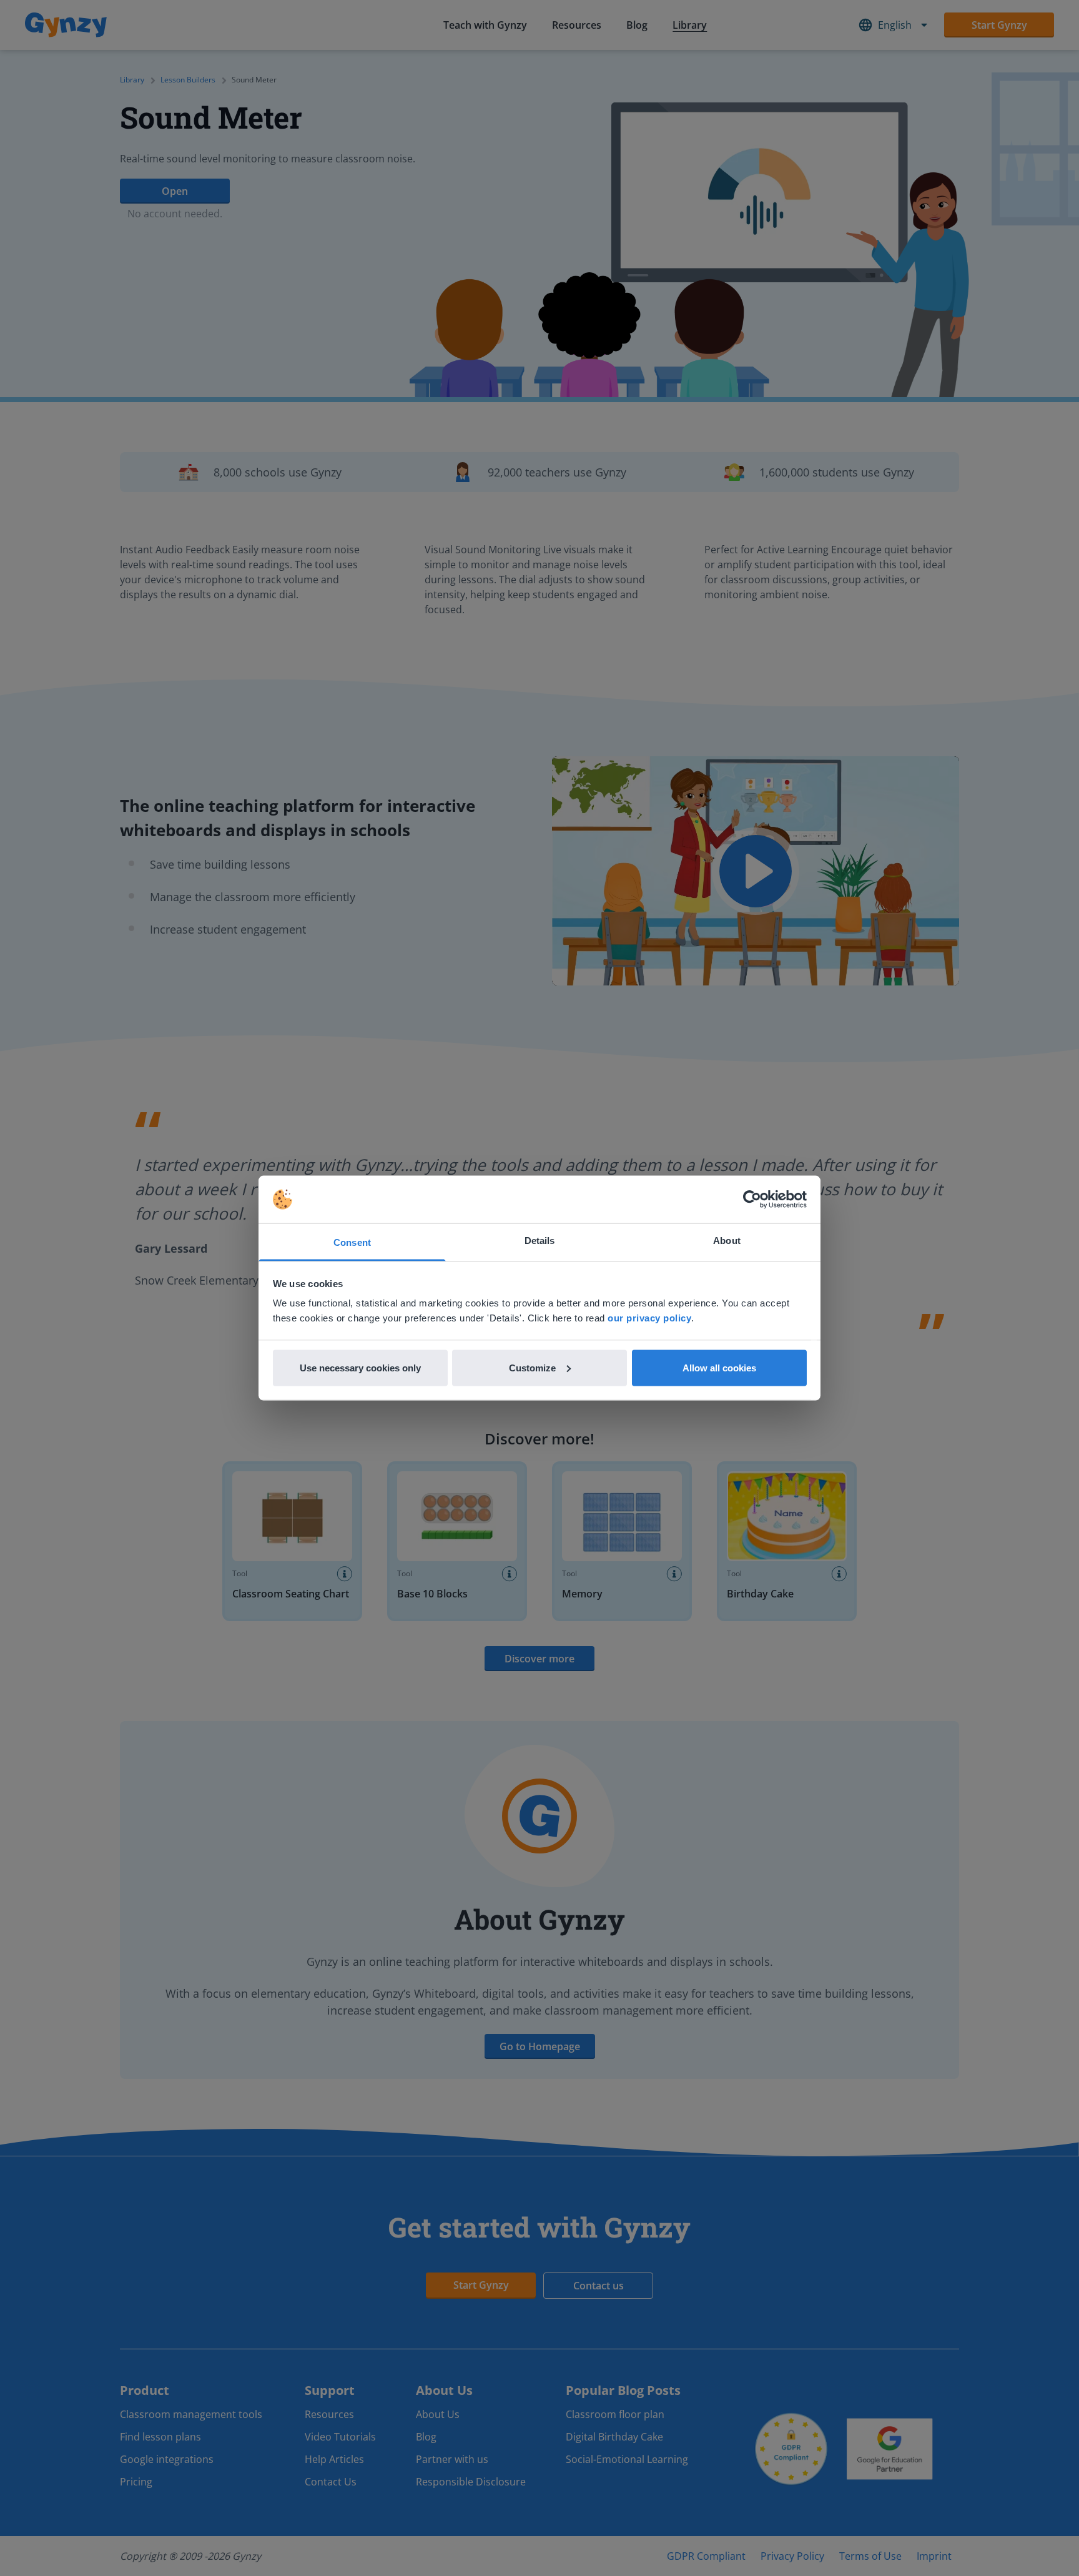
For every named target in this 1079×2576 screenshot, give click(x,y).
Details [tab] (540, 1241)
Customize (532, 1367)
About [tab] (727, 1241)
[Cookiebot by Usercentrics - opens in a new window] (752, 1200)
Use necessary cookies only (360, 1367)
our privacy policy (649, 1318)
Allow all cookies (719, 1367)
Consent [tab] (352, 1242)
